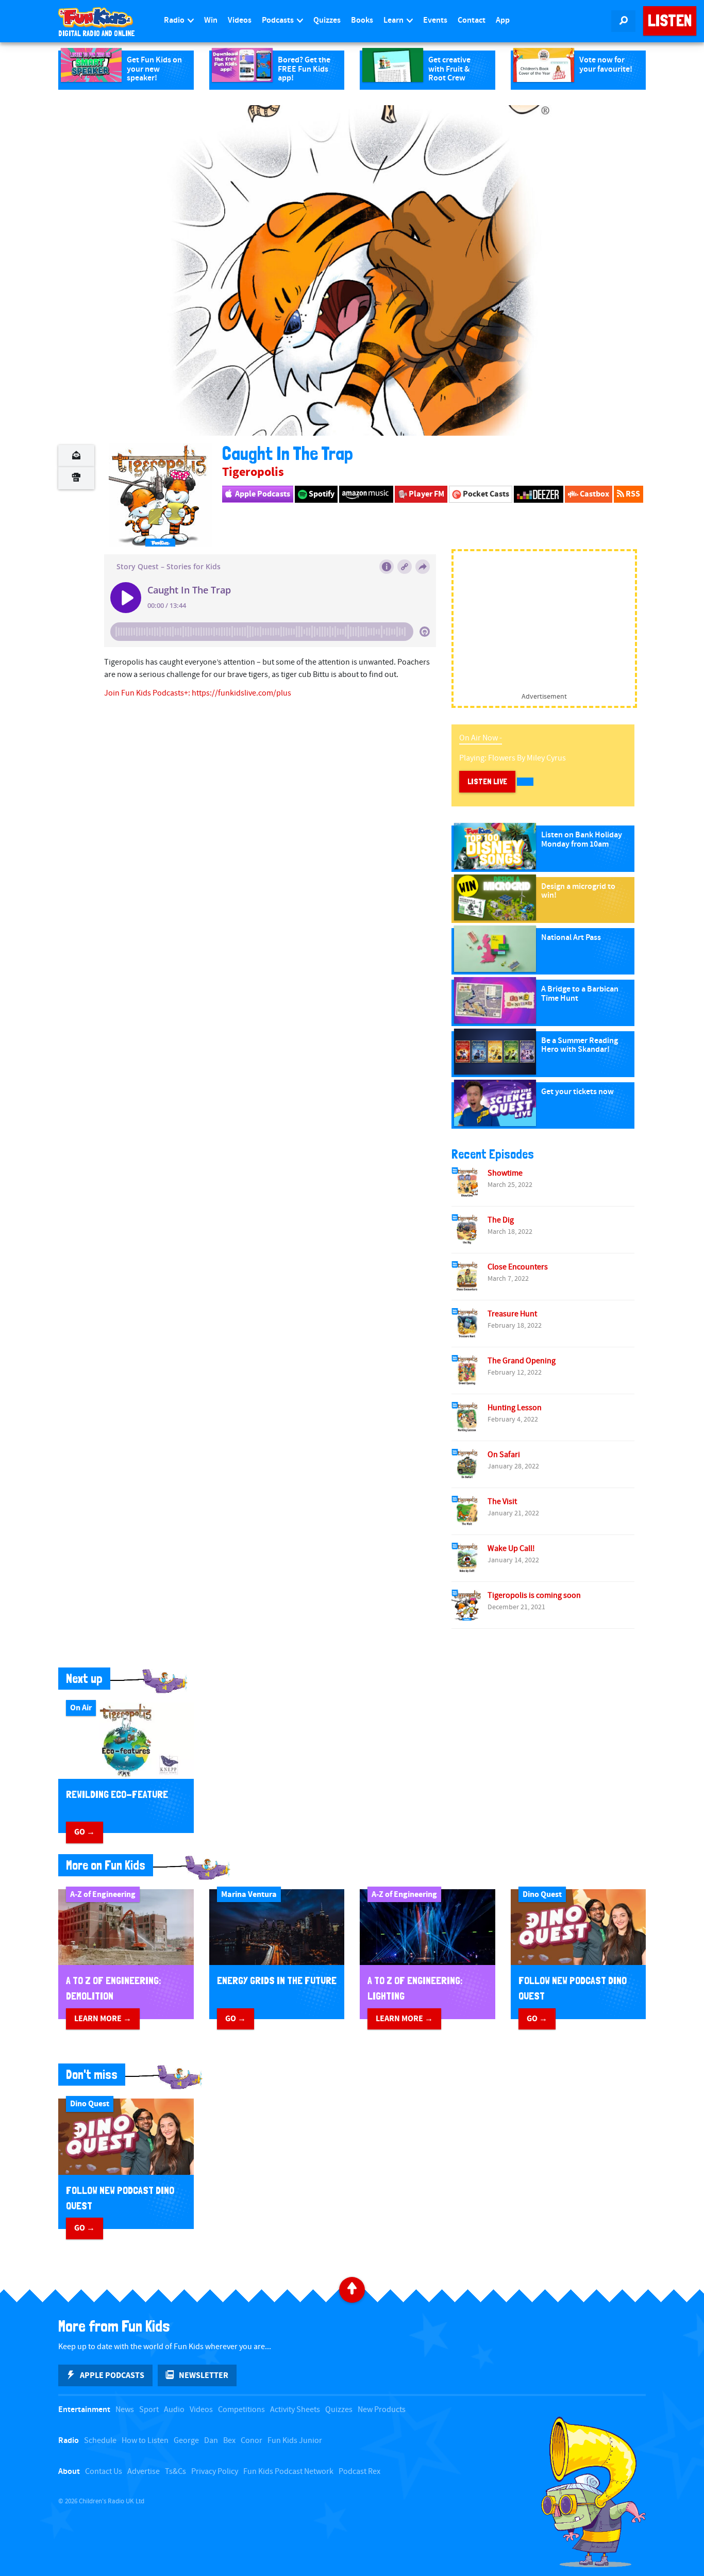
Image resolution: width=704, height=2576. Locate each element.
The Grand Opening (522, 1361)
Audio (174, 2410)
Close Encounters (518, 1267)
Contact (472, 20)
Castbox (594, 494)
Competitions (241, 2410)
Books (362, 20)
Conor (252, 2441)
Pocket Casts (485, 494)
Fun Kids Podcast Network (288, 2472)
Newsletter (204, 2375)
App (503, 20)
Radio (175, 20)
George (186, 2441)
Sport (149, 2410)
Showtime (505, 1173)
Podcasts (279, 20)
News (125, 2410)
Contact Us (104, 2472)
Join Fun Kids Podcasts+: (148, 693)
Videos (240, 20)
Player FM (426, 494)
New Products (382, 2410)
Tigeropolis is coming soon (534, 1596)
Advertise (144, 2472)
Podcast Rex (359, 2472)
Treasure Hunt (512, 1314)
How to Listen (145, 2441)
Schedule (100, 2441)
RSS (632, 494)
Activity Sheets (295, 2410)
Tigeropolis (253, 472)
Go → (85, 1832)
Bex (229, 2441)
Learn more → (103, 2019)
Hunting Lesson (515, 1408)
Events (435, 20)
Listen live (487, 781)
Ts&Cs (175, 2472)
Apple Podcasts (262, 494)
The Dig (501, 1220)
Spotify (321, 494)
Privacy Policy (215, 2472)
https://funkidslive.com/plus (241, 693)
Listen (670, 21)
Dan (211, 2441)
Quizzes (327, 20)
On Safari (504, 1455)
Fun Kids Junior (295, 2441)
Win (211, 20)
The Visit (502, 1502)
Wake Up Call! (511, 1549)
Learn (394, 20)
